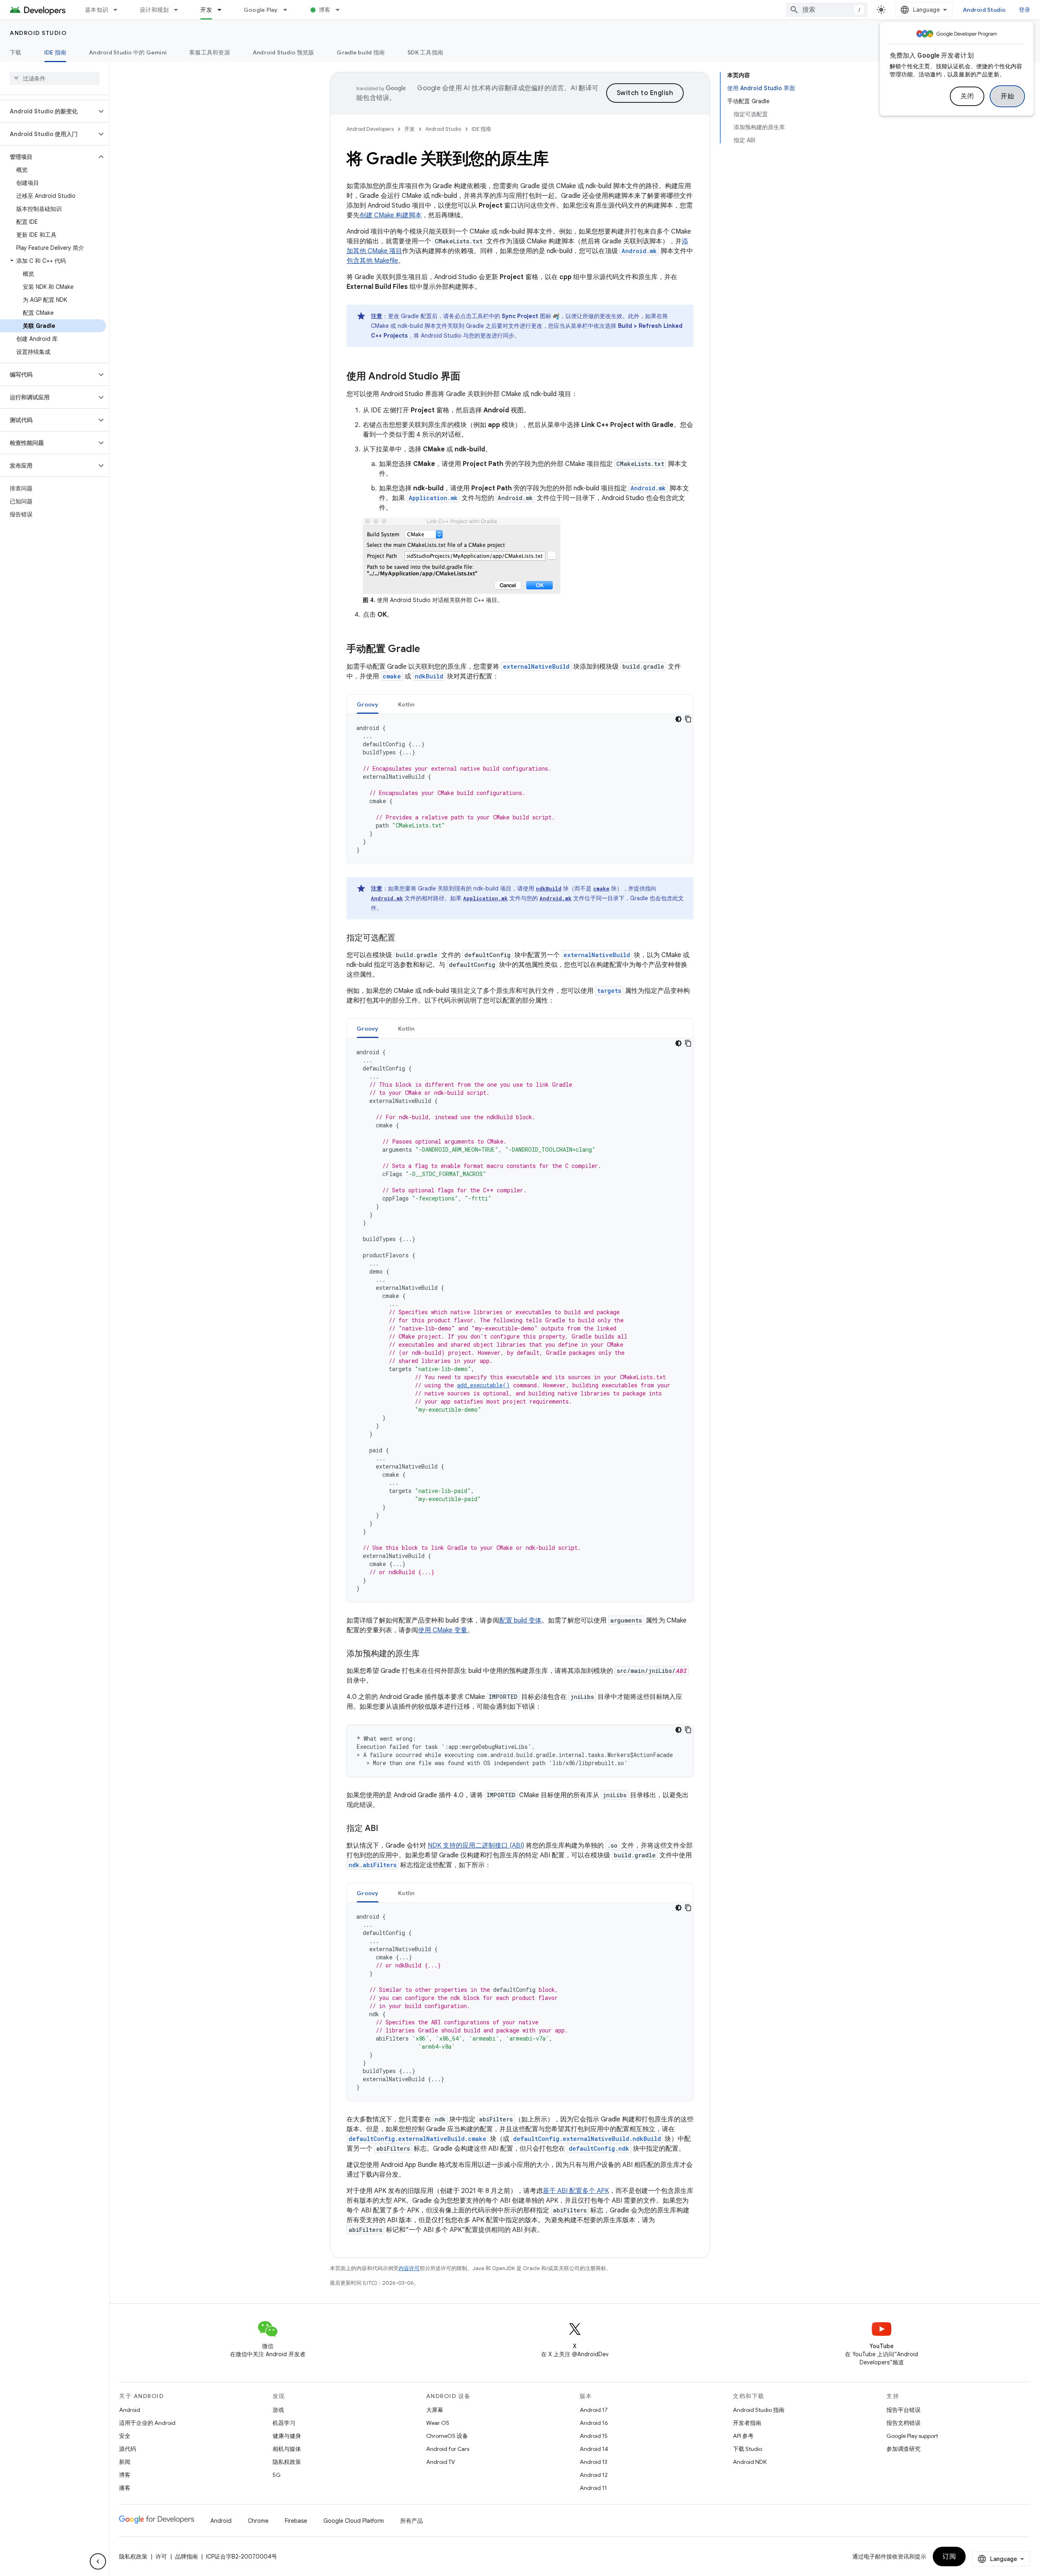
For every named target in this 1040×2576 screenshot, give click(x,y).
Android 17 (594, 2410)
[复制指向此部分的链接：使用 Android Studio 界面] (468, 377)
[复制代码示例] (688, 719)
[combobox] (827, 10)
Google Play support (912, 2436)
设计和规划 (154, 10)
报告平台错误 (903, 2410)
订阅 (949, 2557)
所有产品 (412, 2521)
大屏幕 (435, 2410)
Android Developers (370, 129)
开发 (206, 10)
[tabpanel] (520, 789)
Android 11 (593, 2488)
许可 (161, 2557)
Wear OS (438, 2423)
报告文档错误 (903, 2423)
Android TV (441, 2462)
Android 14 (594, 2449)
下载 (16, 52)
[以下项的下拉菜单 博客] (341, 10)
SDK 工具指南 (425, 52)
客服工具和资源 (210, 52)
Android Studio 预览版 (284, 52)
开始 (1007, 96)
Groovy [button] (368, 704)
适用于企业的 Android (147, 2423)
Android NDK (750, 2462)
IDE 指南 (55, 52)
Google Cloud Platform (354, 2521)
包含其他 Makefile (372, 261)
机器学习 (284, 2423)
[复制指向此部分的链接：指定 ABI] (386, 1829)
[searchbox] (55, 78)
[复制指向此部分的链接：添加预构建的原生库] (428, 1654)
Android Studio (984, 10)
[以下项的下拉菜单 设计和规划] (180, 10)
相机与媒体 (287, 2449)
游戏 (278, 2410)
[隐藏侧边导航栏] (98, 2561)
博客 (325, 10)
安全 (125, 2436)
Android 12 (594, 2475)
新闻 (125, 2462)
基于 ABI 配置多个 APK (576, 2191)
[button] (48, 111)
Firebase (296, 2521)
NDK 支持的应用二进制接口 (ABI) (476, 1846)
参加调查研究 (903, 2449)
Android (130, 2410)
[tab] (368, 704)
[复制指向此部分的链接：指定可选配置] (403, 938)
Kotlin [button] (406, 704)
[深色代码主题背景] (678, 719)
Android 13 (594, 2462)
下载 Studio (747, 2449)
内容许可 (409, 2268)
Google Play (261, 10)
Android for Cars (448, 2449)
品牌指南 (186, 2557)
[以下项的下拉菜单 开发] (223, 10)
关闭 (967, 96)
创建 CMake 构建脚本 (391, 215)
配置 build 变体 (520, 1621)
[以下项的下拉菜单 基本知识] (119, 10)
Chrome (258, 2521)
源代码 (128, 2449)
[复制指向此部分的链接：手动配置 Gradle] (428, 649)
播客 (125, 2488)
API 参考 (743, 2436)
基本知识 (96, 10)
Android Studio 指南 (759, 2410)
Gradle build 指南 (361, 52)
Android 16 (594, 2423)
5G (277, 2475)
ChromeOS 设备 (447, 2436)
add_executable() (483, 1385)
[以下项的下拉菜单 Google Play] (289, 10)
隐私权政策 (287, 2462)
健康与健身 (287, 2436)
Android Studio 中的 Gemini (128, 52)
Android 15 (594, 2436)
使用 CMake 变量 (443, 1630)
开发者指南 (747, 2423)
